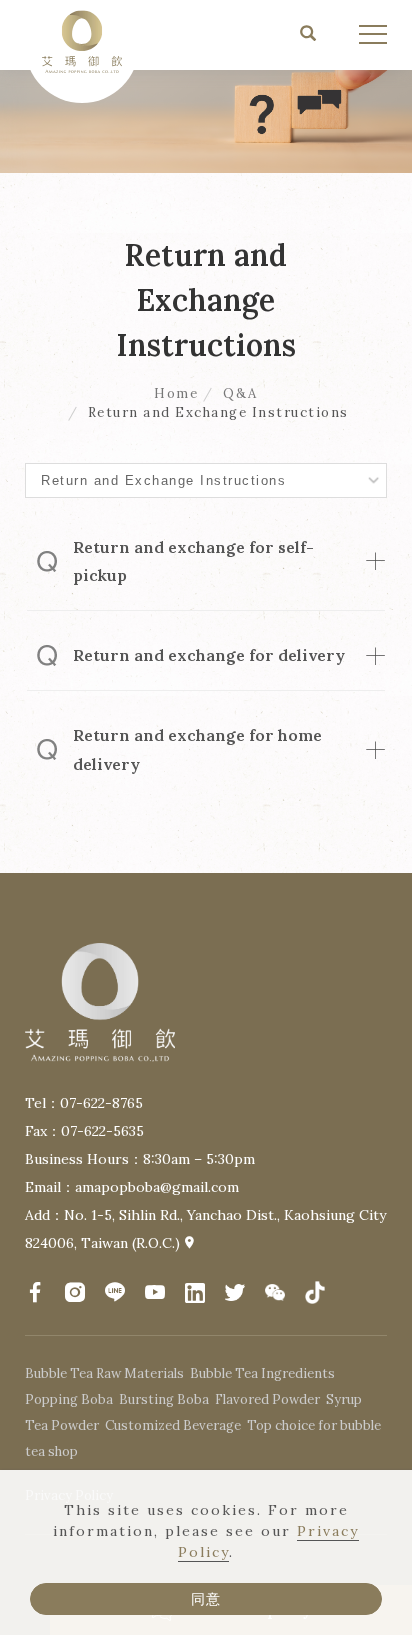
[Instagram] (75, 1292)
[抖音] (315, 1294)
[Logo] (82, 40)
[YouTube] (155, 1292)
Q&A (240, 393)
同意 (206, 1599)
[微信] (275, 1294)
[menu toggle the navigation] (373, 35)
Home (176, 393)
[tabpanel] (206, 87)
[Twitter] (235, 1294)
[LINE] (115, 1292)
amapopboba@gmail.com (157, 1187)
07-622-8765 (101, 1103)
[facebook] (35, 1292)
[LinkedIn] (195, 1294)
